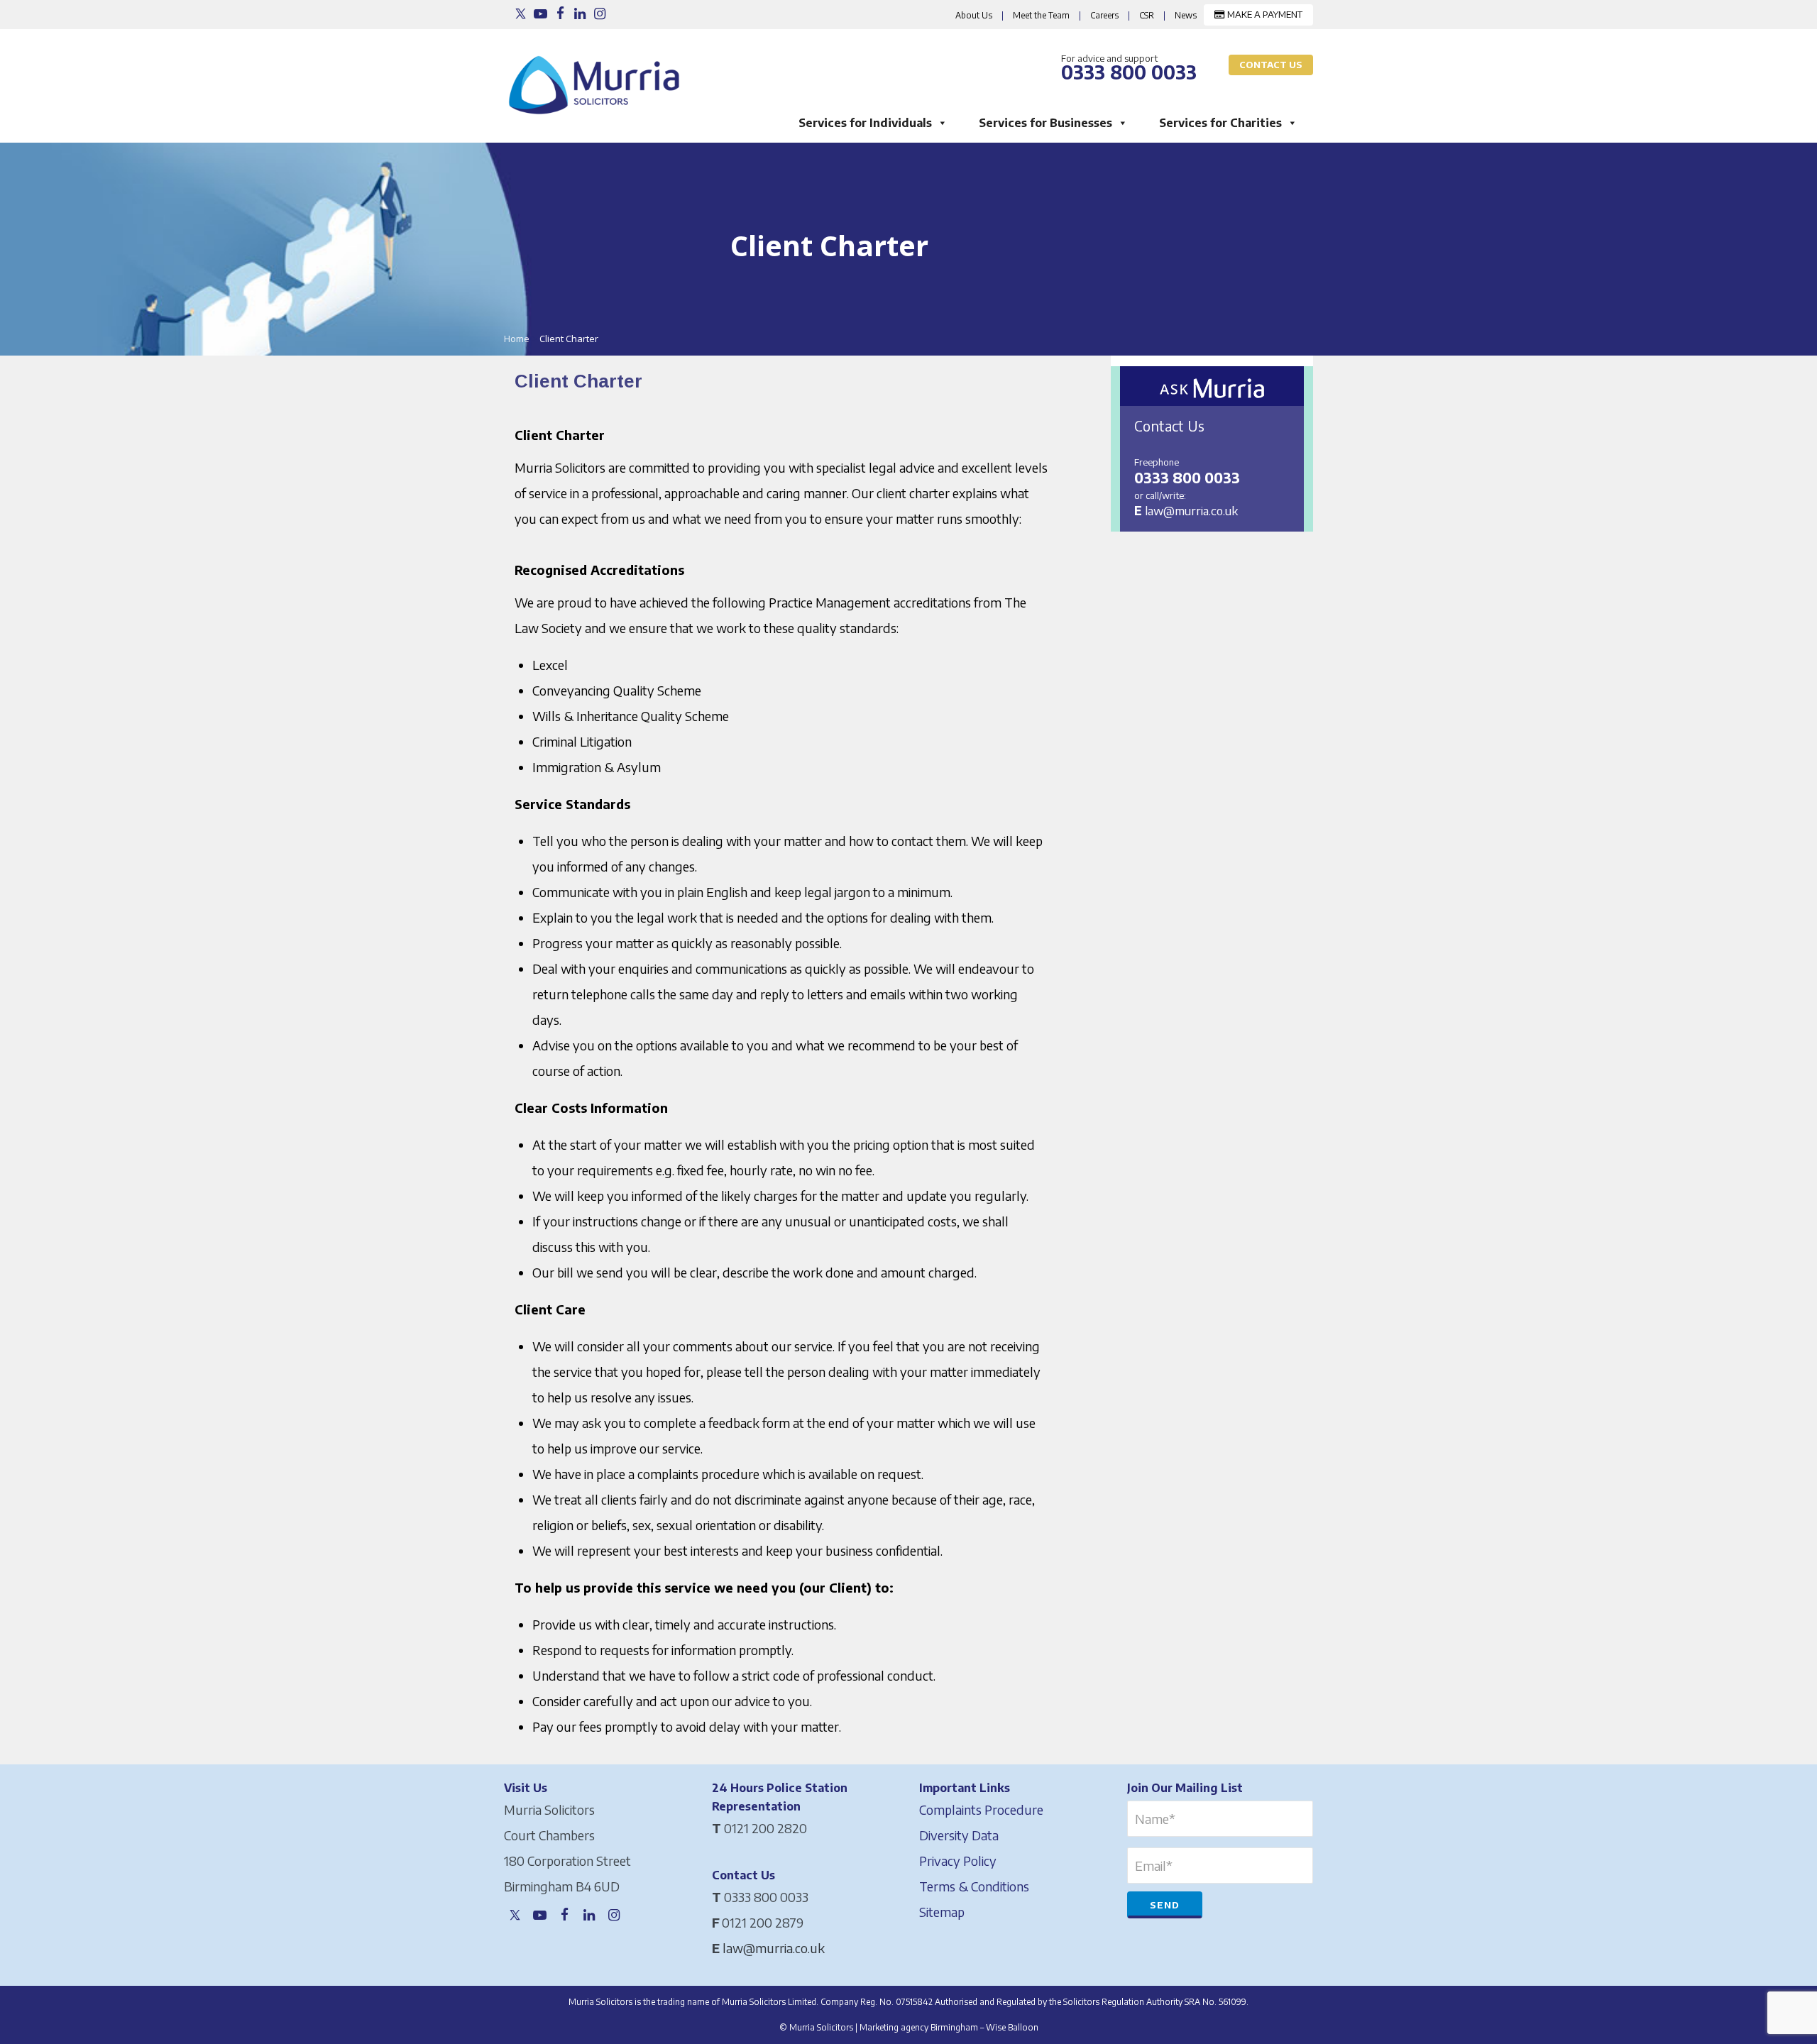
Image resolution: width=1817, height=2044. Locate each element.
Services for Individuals (865, 123)
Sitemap (942, 1912)
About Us (974, 15)
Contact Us (1271, 65)
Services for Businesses (1045, 123)
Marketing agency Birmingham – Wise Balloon (949, 2027)
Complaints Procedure (981, 1809)
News (1186, 15)
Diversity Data (959, 1835)
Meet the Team (1041, 15)
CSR (1147, 15)
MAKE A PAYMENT (1264, 14)
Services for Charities (1220, 123)
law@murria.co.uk (1191, 510)
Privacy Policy (958, 1861)
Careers (1104, 15)
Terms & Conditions (974, 1886)
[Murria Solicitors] (597, 77)
